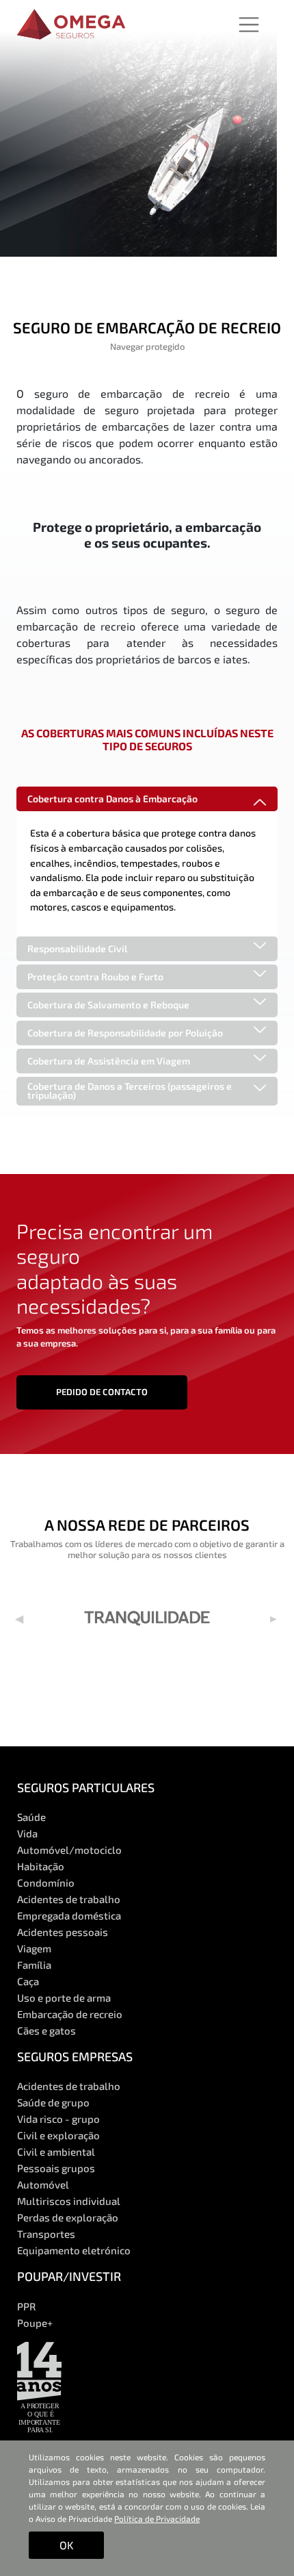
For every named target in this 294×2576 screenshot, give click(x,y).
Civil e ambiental (56, 2152)
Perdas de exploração (68, 2217)
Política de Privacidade (157, 2518)
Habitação (41, 1866)
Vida (27, 1833)
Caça (28, 1981)
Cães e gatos (46, 2030)
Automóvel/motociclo (69, 1850)
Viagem (34, 1948)
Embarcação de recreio (70, 2014)
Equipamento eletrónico (74, 2250)
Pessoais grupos (56, 2168)
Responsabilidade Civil (77, 948)
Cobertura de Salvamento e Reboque (108, 1005)
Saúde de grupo (53, 2102)
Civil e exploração (58, 2135)
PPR (26, 2306)
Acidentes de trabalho (69, 1899)
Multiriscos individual (69, 2201)
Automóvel (43, 2184)
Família (34, 1965)
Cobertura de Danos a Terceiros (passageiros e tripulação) (130, 1091)
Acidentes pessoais (63, 1932)
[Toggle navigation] (249, 25)
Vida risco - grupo (58, 2119)
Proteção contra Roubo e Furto (95, 977)
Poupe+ (35, 2323)
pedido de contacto (102, 1392)
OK (66, 2545)
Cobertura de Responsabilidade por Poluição (125, 1033)
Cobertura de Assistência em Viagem (109, 1061)
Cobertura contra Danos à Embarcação (112, 799)
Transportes (46, 2234)
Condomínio (46, 1883)
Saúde (31, 1817)
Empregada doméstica (69, 1915)
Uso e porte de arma (64, 1998)
